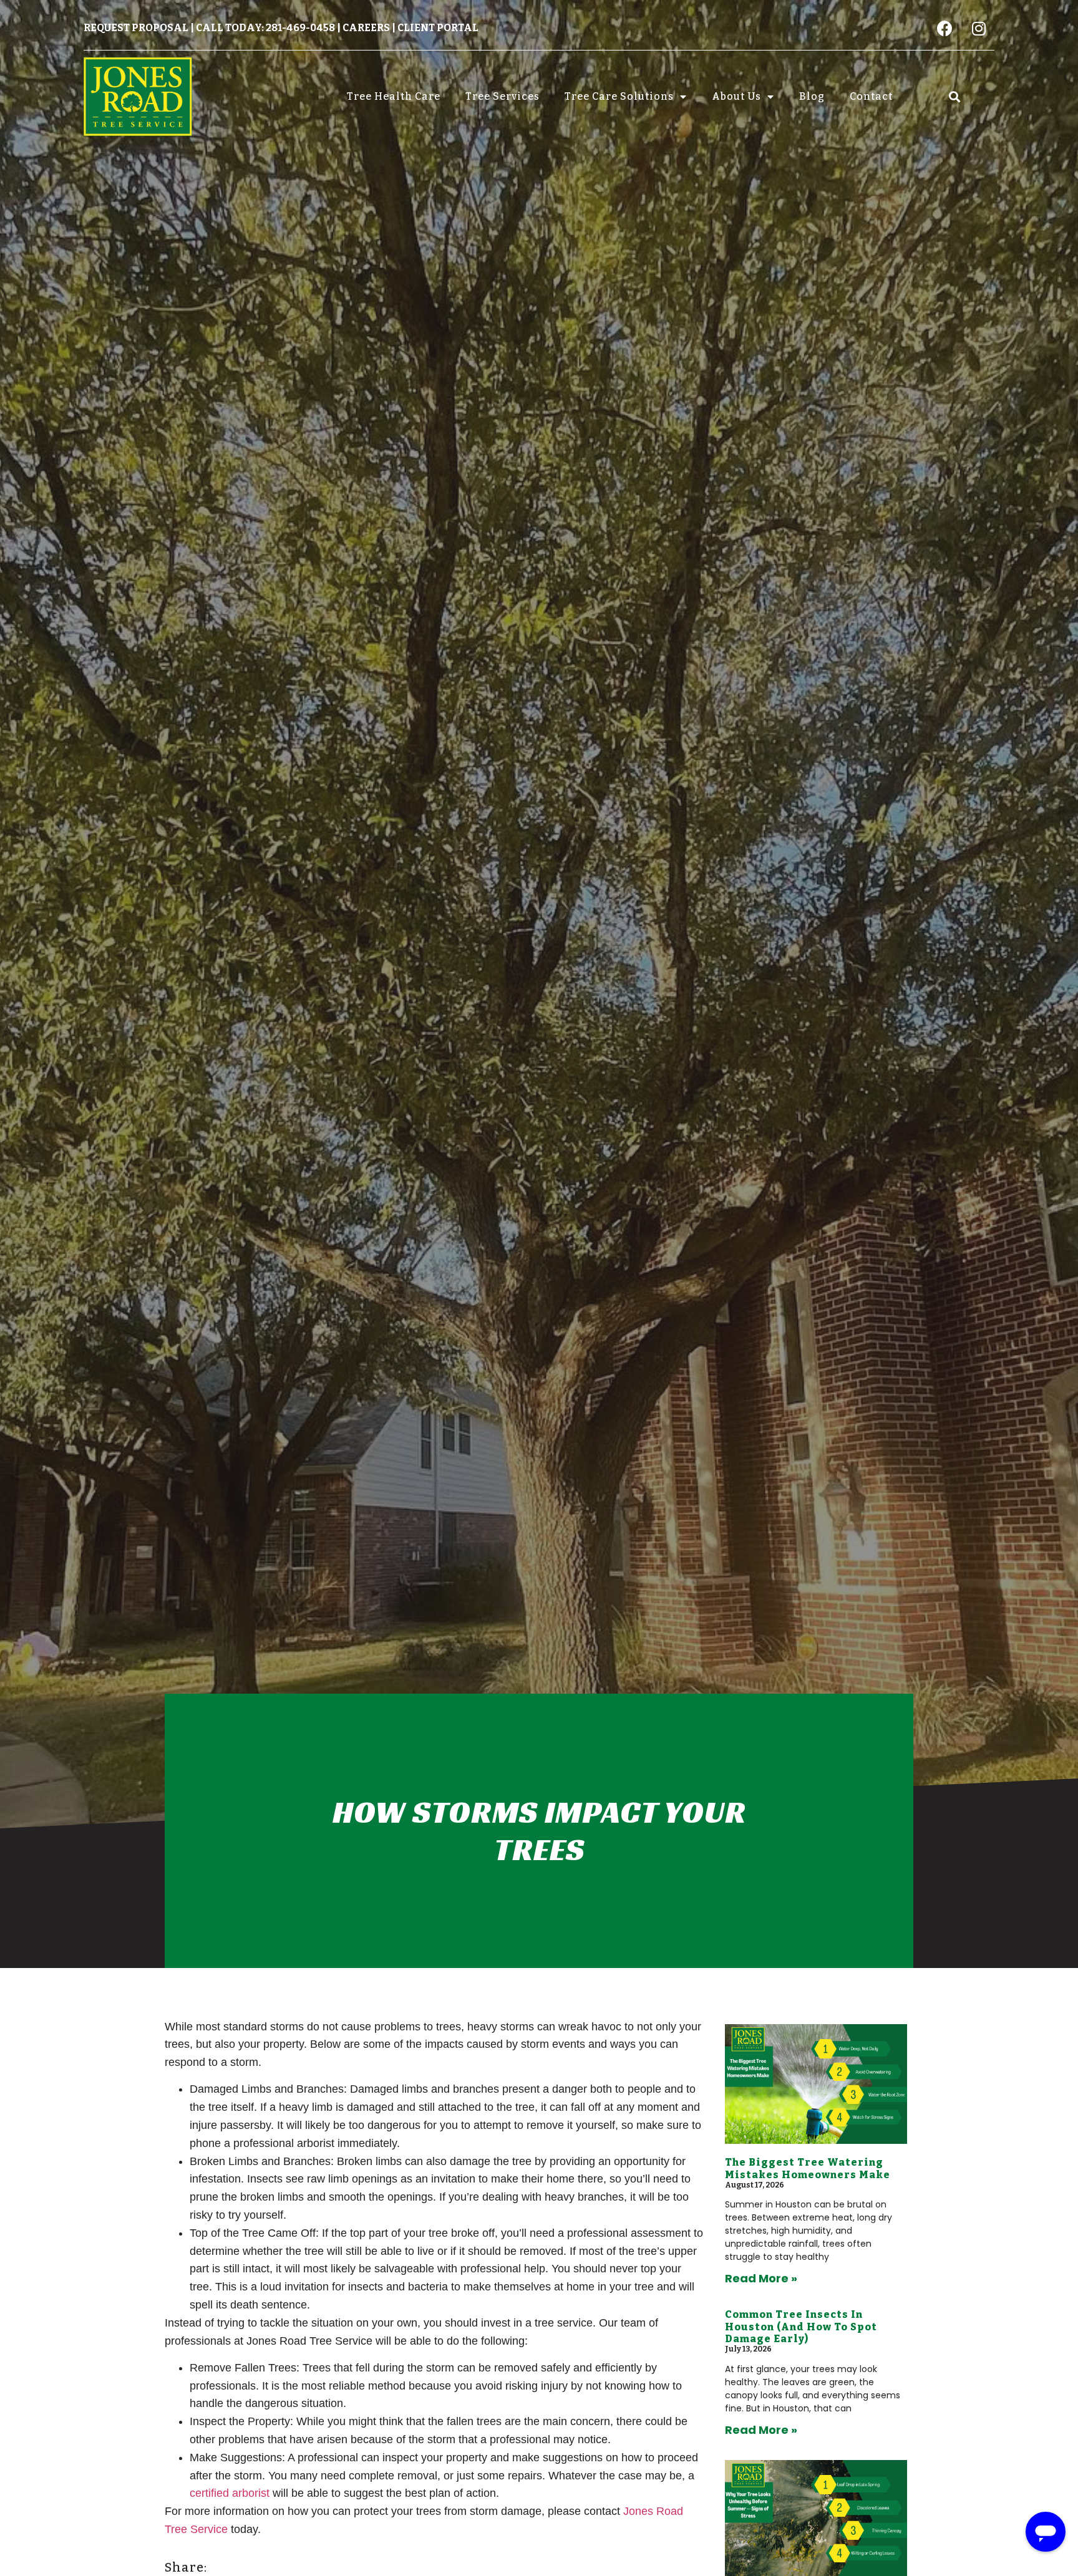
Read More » (761, 2278)
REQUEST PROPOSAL (136, 28)
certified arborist (230, 2493)
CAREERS (366, 28)
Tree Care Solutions (619, 96)
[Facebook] (944, 28)
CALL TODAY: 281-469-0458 (265, 28)
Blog (812, 96)
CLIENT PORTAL (438, 28)
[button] (954, 96)
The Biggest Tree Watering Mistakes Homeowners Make (808, 2168)
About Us (736, 96)
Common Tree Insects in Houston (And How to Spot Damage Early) (801, 2326)
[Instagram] (979, 28)
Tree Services (503, 96)
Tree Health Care (394, 96)
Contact (871, 96)
